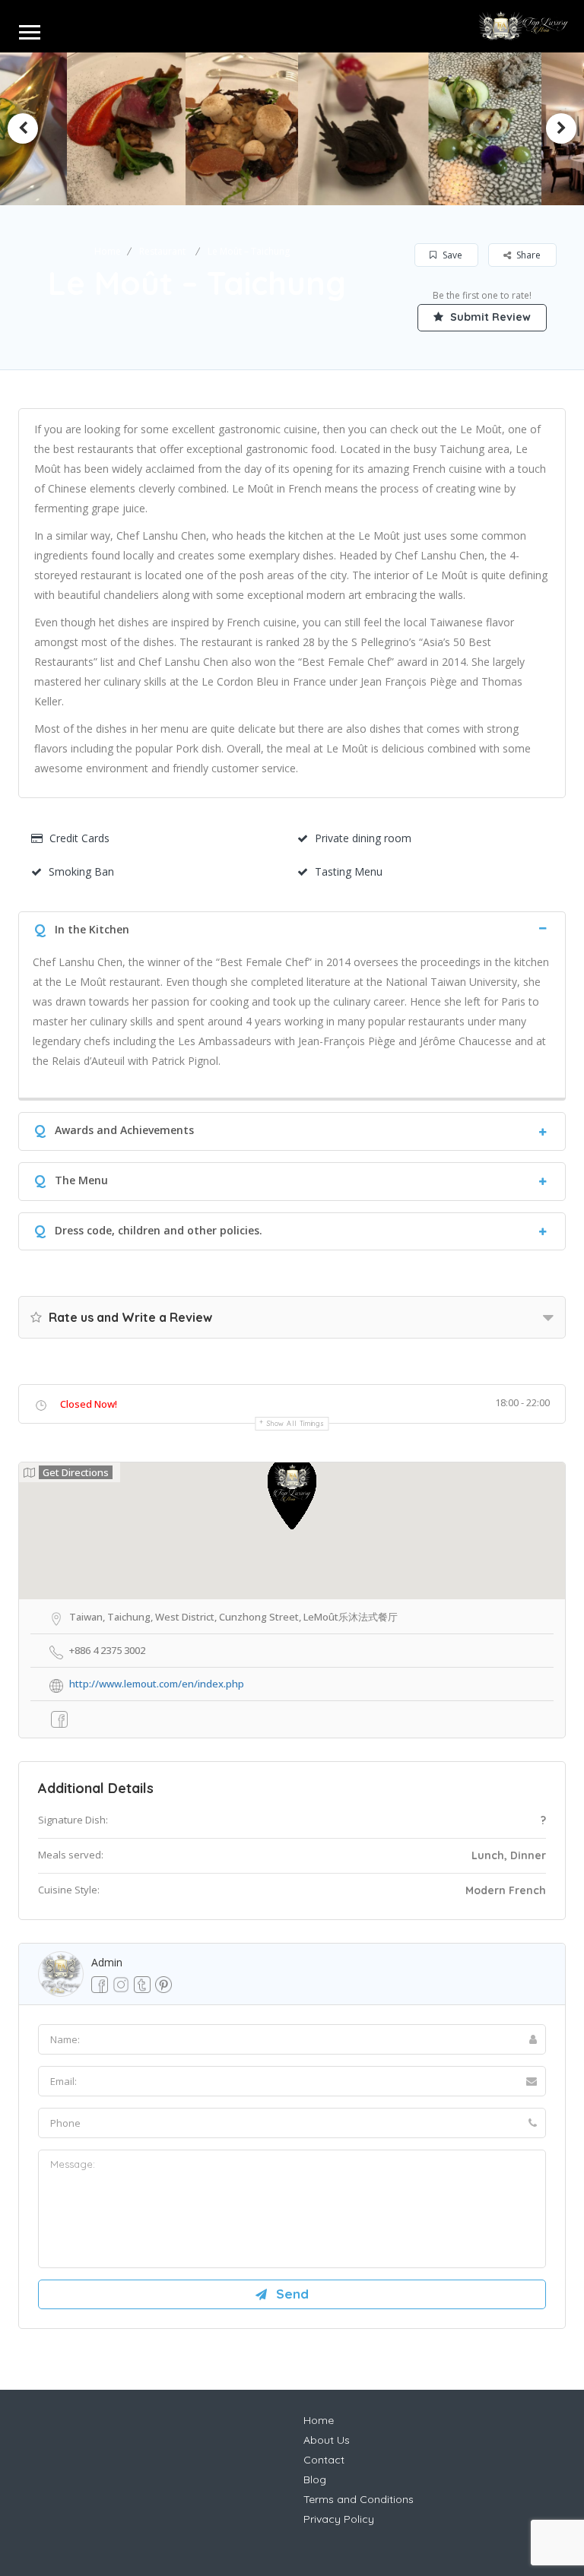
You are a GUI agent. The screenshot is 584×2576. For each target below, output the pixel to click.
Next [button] (561, 128)
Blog (315, 2479)
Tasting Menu (349, 871)
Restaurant (162, 251)
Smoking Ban (81, 871)
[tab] (292, 928)
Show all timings (295, 1423)
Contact (324, 2460)
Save (451, 255)
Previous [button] (23, 128)
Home (108, 251)
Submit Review (489, 317)
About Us (327, 2440)
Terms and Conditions (359, 2499)
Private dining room (363, 838)
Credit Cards (79, 838)
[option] (174, 129)
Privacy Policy (339, 2519)
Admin (107, 1962)
